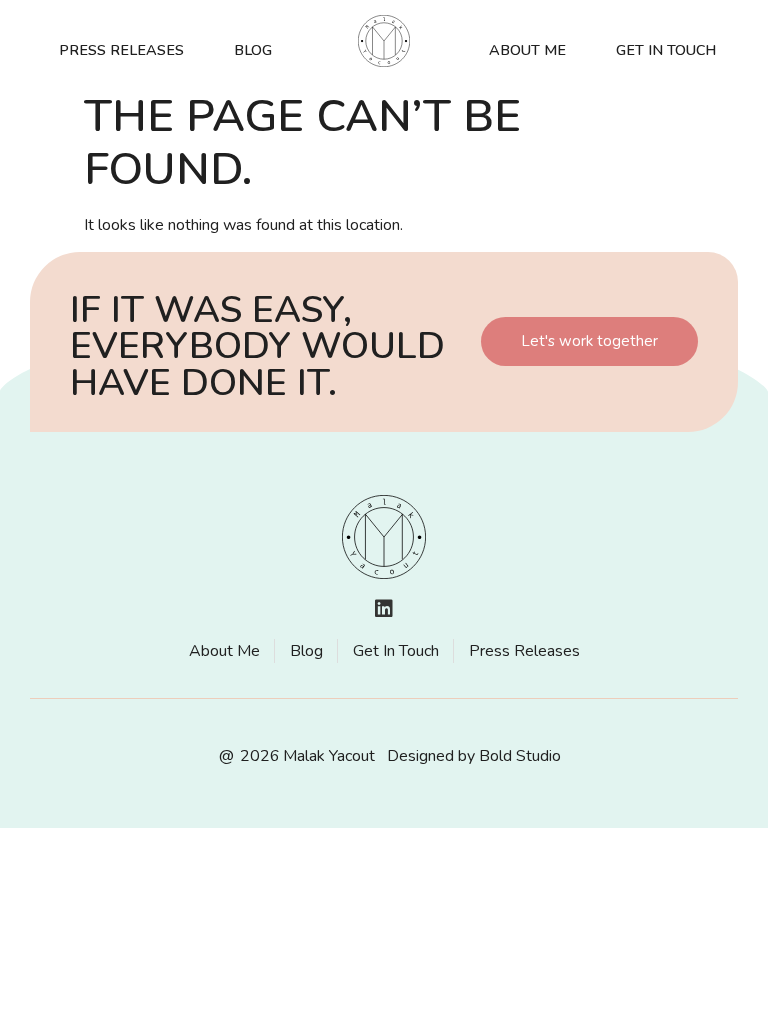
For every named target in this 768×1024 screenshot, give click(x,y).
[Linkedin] (384, 609)
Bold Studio (520, 756)
